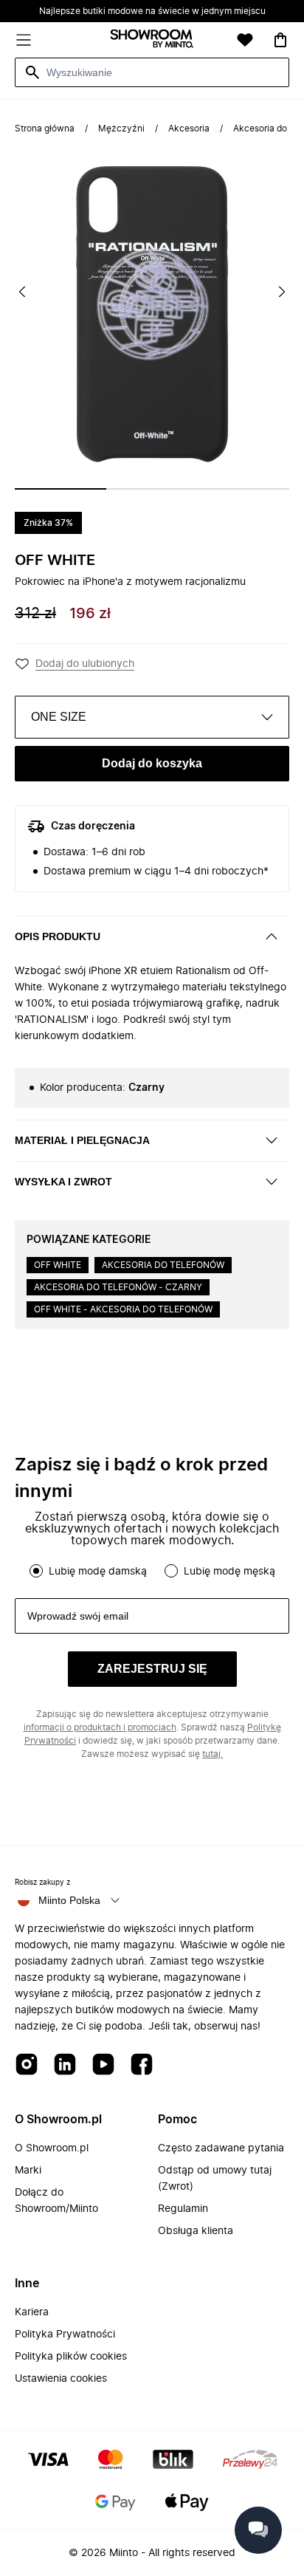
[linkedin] (65, 2065)
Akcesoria (189, 129)
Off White (55, 561)
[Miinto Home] (152, 40)
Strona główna (45, 129)
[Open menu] (24, 40)
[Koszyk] (280, 40)
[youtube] (103, 2065)
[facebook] (142, 2065)
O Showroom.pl (52, 2148)
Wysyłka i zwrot (63, 1182)
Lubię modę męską (229, 1572)
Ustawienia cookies (61, 2379)
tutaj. (213, 1754)
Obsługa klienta (196, 2231)
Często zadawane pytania (221, 2148)
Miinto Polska (69, 1900)
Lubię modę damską (98, 1572)
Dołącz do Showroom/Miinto (56, 2201)
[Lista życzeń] (245, 40)
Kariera (32, 2312)
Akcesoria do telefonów (163, 1265)
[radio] (36, 1571)
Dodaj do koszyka (152, 763)
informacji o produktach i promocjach (100, 1727)
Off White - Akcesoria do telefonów (123, 1309)
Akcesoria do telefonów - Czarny (118, 1287)
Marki (28, 2171)
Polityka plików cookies (71, 2357)
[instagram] (27, 2065)
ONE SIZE (59, 717)
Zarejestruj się (152, 1669)
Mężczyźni (121, 129)
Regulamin (183, 2209)
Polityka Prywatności (65, 2334)
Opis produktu (58, 936)
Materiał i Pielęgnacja (82, 1140)
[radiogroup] (152, 1571)
